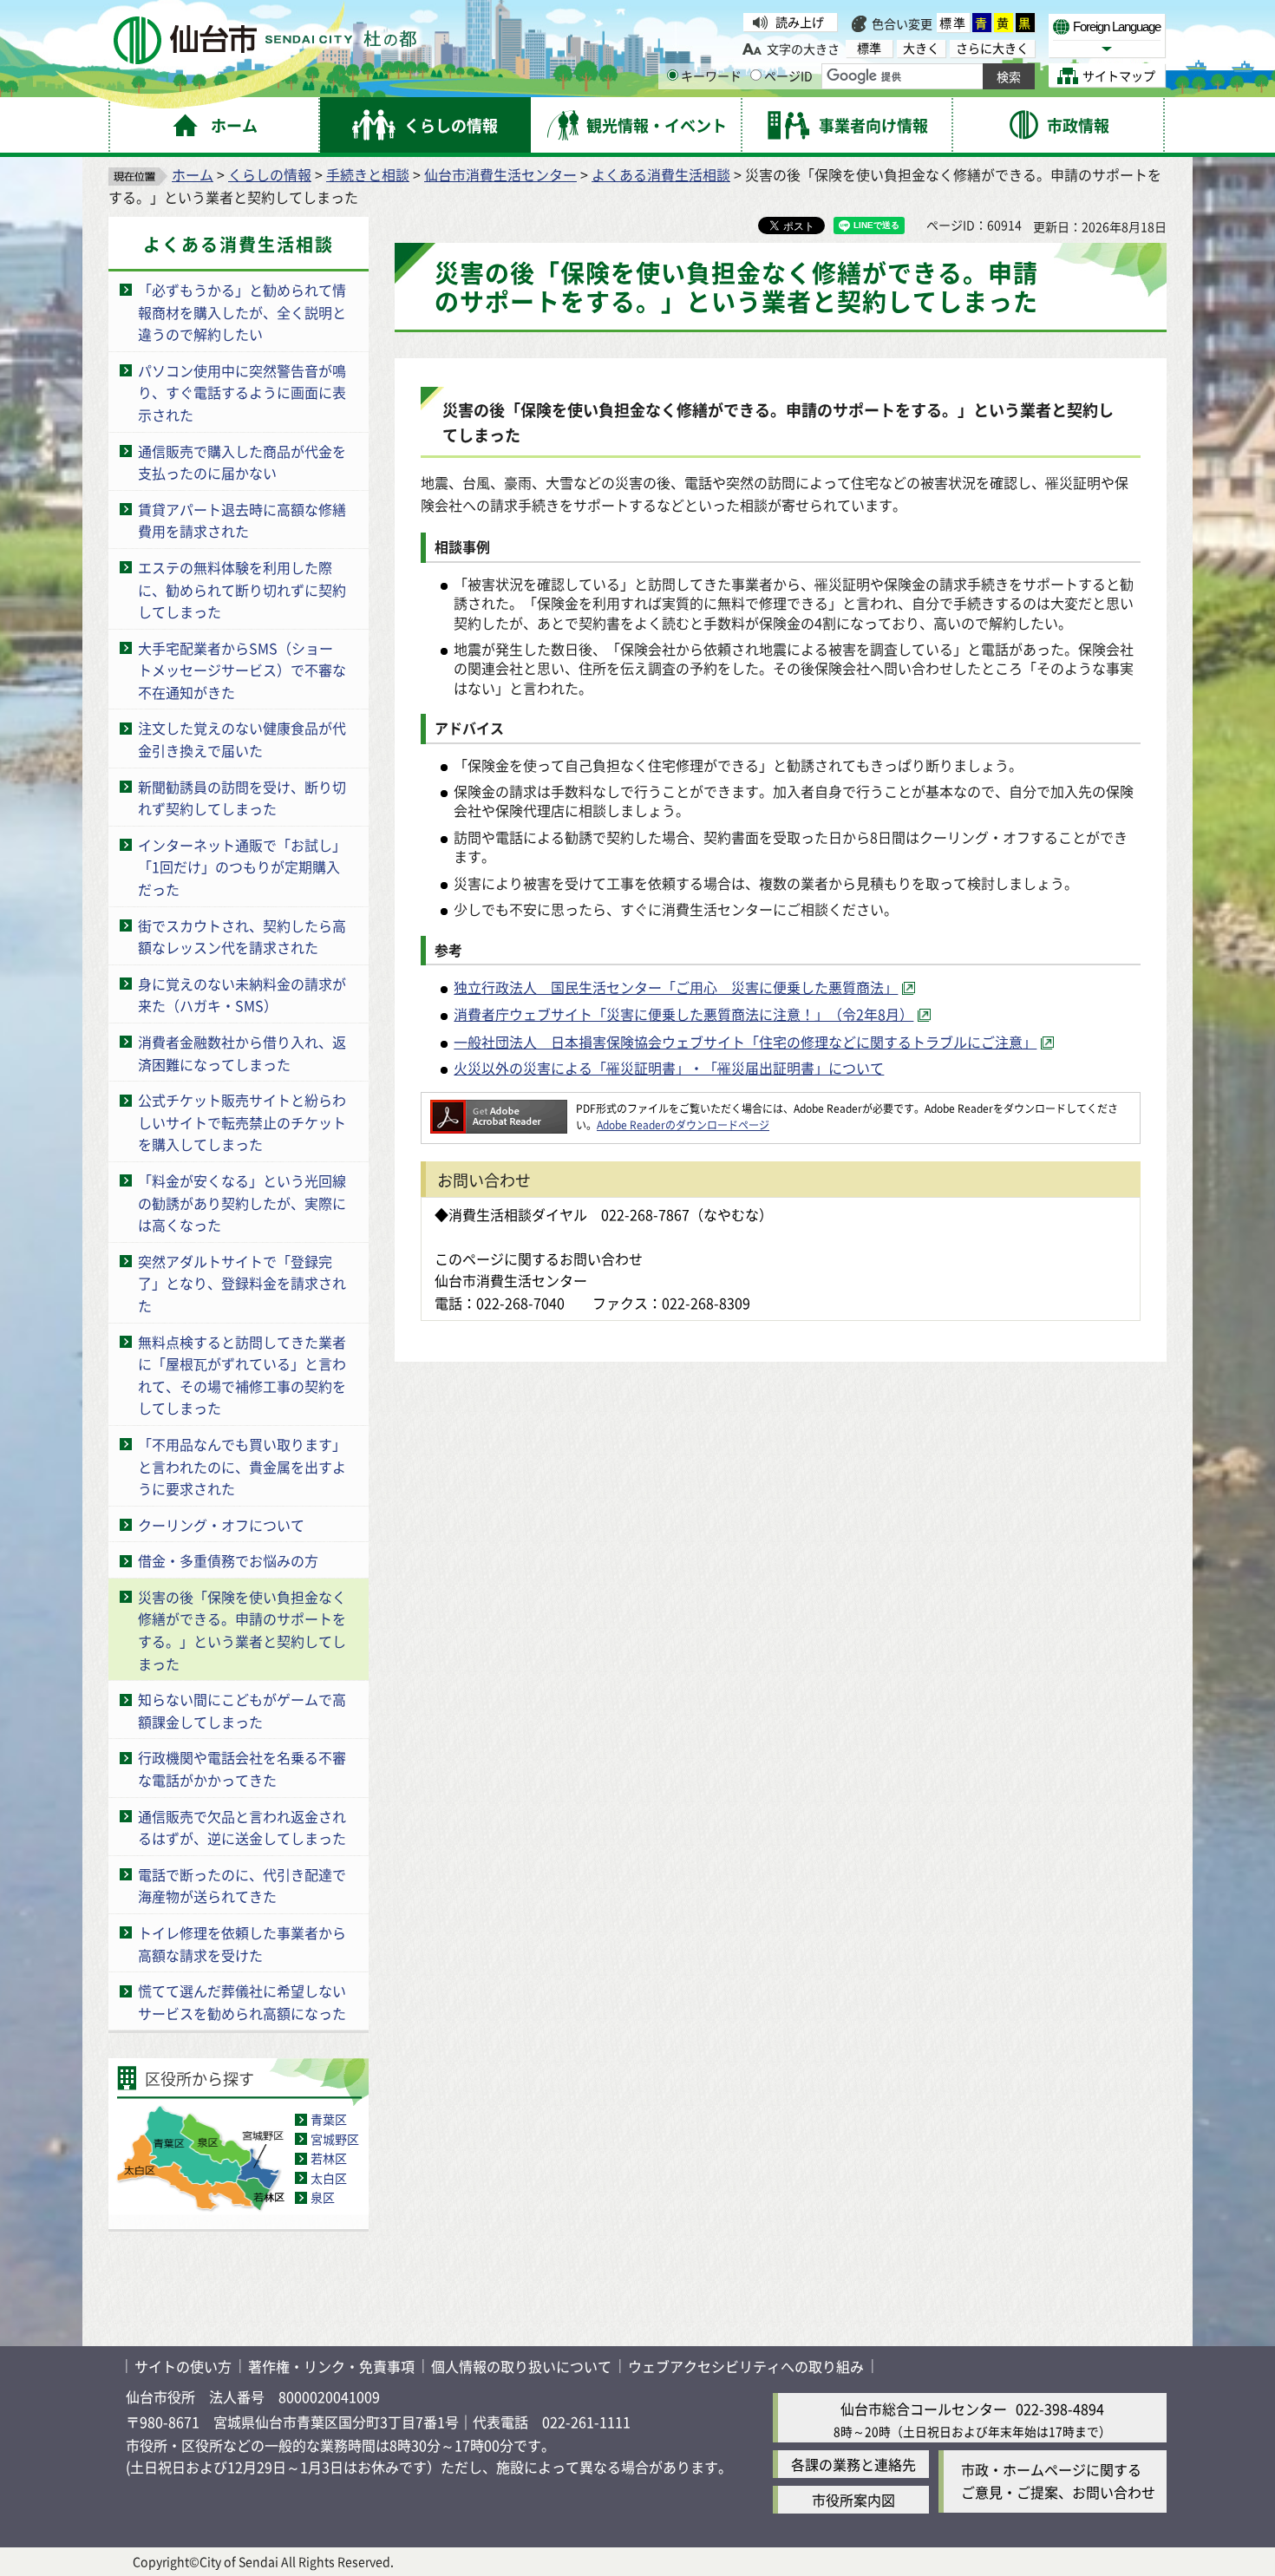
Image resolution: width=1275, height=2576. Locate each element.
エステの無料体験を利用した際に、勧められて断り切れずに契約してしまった (242, 589)
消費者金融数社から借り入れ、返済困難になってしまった (242, 1053)
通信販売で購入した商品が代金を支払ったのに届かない (242, 462)
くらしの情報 (270, 174)
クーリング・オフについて (221, 1525)
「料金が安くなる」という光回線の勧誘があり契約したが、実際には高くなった (242, 1203)
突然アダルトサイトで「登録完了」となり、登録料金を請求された (242, 1283)
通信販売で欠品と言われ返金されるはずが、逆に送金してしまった (242, 1827)
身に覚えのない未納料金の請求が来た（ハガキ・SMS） (242, 995)
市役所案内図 (853, 2500)
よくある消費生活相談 (661, 174)
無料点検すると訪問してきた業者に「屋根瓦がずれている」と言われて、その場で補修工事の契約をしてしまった (242, 1375)
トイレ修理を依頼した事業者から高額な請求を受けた (242, 1944)
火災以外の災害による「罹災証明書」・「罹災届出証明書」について (669, 1068)
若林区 (329, 2158)
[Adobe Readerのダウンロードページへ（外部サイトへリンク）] (499, 1108)
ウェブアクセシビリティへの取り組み (746, 2366)
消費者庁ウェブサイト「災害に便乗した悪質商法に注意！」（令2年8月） (683, 1014)
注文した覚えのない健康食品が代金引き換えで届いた (242, 739)
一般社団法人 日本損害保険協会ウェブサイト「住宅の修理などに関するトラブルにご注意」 (745, 1042)
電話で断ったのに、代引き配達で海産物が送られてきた (242, 1886)
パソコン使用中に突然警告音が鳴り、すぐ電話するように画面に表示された (242, 392)
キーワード (711, 75)
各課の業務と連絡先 (853, 2464)
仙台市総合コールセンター (924, 2409)
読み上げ (800, 22)
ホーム (193, 174)
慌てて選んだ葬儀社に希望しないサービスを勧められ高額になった (242, 2002)
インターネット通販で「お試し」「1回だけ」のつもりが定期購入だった (242, 867)
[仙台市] (265, 40)
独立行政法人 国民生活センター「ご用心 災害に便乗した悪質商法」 (676, 987)
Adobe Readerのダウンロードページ (683, 1125)
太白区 (329, 2178)
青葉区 (329, 2119)
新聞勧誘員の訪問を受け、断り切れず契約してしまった (242, 798)
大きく (921, 48)
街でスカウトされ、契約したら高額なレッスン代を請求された (242, 937)
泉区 (323, 2197)
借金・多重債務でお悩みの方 (228, 1560)
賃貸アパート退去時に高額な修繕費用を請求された (242, 520)
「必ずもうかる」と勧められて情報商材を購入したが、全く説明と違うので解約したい (242, 312)
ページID (788, 75)
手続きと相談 (368, 174)
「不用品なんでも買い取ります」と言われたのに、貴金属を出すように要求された (242, 1466)
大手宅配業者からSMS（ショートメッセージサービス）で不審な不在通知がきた (242, 670)
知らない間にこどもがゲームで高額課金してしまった (242, 1710)
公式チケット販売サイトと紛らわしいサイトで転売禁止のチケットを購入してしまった (242, 1122)
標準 (953, 23)
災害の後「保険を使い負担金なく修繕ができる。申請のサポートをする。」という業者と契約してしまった (242, 1630)
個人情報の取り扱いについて (521, 2366)
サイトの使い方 (183, 2366)
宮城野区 (335, 2139)
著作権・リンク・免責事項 (331, 2366)
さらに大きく (992, 48)
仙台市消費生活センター (500, 174)
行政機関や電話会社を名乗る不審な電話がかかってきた (242, 1769)
